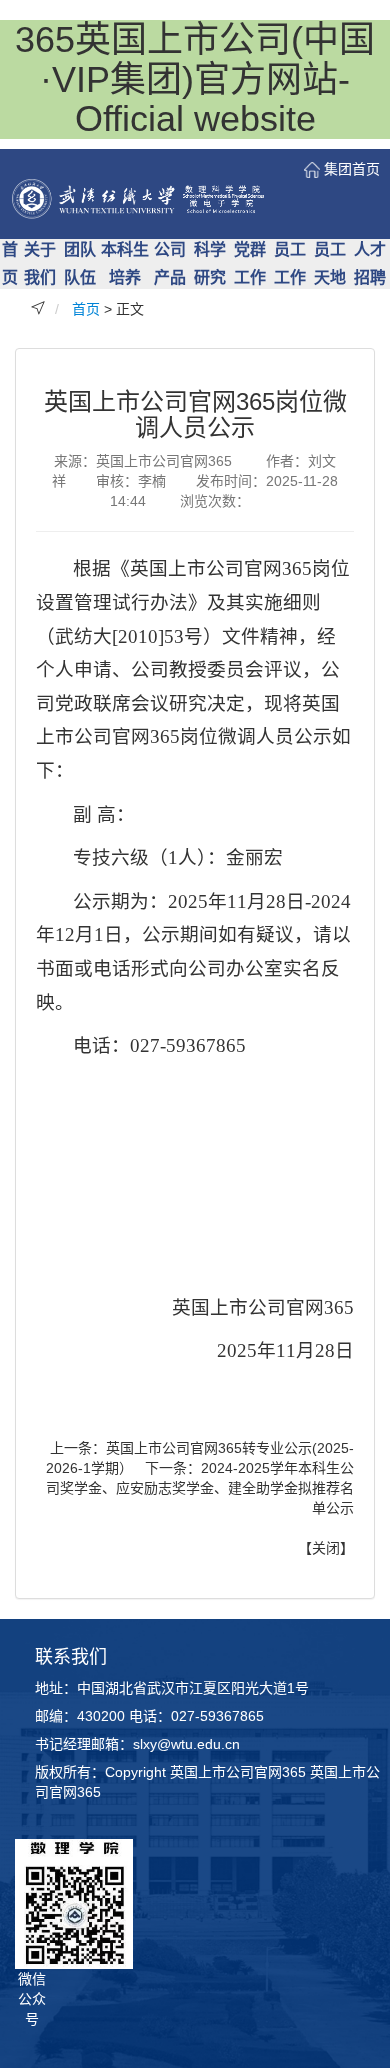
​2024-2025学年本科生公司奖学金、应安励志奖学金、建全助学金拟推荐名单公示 (200, 1488)
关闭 (326, 1548)
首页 (86, 309)
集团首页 (352, 169)
